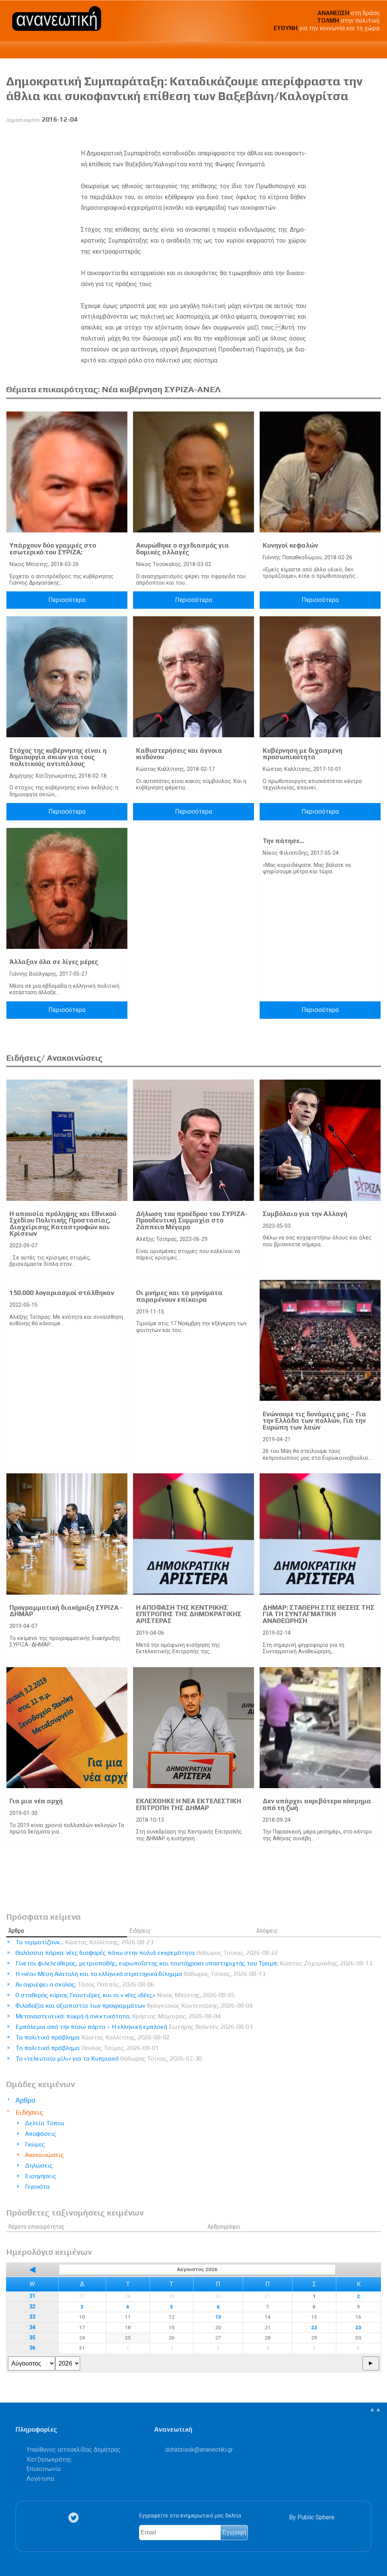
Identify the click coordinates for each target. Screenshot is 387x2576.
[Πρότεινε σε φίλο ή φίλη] (375, 137)
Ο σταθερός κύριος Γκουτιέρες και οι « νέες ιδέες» (125, 1995)
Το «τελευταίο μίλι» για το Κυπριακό (109, 2058)
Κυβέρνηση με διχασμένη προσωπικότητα (303, 754)
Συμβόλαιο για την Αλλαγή (305, 1214)
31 (32, 2296)
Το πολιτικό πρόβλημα (93, 2037)
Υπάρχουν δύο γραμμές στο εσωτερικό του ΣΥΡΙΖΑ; (53, 549)
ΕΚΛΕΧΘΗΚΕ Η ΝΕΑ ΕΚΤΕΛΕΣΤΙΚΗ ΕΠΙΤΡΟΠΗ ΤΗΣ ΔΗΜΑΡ (189, 1804)
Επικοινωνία (43, 2469)
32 (32, 2307)
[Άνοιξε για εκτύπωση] (361, 137)
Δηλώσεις (39, 2165)
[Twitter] (75, 2518)
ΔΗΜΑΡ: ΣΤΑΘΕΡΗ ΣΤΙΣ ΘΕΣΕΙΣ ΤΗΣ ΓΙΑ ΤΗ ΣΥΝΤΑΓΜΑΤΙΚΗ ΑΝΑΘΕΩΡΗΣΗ (319, 1614)
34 (32, 2328)
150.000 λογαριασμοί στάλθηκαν (62, 1293)
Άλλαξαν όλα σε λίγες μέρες (54, 962)
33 (32, 2317)
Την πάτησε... (283, 841)
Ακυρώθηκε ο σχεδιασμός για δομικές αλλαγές (183, 549)
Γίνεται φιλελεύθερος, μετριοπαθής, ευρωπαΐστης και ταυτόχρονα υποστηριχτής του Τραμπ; (194, 1963)
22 (314, 2327)
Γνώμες (35, 2144)
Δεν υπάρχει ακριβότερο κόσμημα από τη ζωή (317, 1804)
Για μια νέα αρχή (36, 1801)
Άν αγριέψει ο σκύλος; (85, 1984)
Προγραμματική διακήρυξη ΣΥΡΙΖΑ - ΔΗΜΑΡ (66, 1611)
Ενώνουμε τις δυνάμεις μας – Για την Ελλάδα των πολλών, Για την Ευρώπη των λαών (314, 1421)
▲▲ (375, 2409)
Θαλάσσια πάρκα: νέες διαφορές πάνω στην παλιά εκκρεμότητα (147, 1953)
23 (358, 2327)
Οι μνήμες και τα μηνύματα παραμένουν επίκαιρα (179, 1296)
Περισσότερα (67, 600)
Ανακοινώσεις (44, 2155)
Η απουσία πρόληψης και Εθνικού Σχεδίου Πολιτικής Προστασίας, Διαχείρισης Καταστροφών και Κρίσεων (63, 1224)
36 (32, 2348)
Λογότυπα (40, 2479)
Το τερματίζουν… (84, 1942)
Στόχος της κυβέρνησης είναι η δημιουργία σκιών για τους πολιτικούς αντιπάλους (58, 757)
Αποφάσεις (41, 2134)
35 (32, 2338)
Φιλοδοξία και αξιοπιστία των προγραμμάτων (134, 2006)
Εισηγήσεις (41, 2176)
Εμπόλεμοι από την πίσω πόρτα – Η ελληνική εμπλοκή (134, 2027)
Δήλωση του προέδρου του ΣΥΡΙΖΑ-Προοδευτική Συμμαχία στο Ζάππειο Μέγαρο (192, 1220)
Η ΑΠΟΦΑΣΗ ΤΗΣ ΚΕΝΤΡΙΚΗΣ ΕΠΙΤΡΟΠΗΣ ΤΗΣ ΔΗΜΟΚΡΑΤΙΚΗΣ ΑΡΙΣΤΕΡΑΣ (189, 1614)
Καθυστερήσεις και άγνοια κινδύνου (179, 754)
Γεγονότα (37, 2187)
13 (218, 2317)
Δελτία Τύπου (45, 2123)
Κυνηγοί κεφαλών (290, 545)
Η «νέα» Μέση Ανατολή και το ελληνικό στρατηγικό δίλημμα (140, 1974)
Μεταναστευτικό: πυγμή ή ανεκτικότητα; (118, 2016)
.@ (199, 2450)
